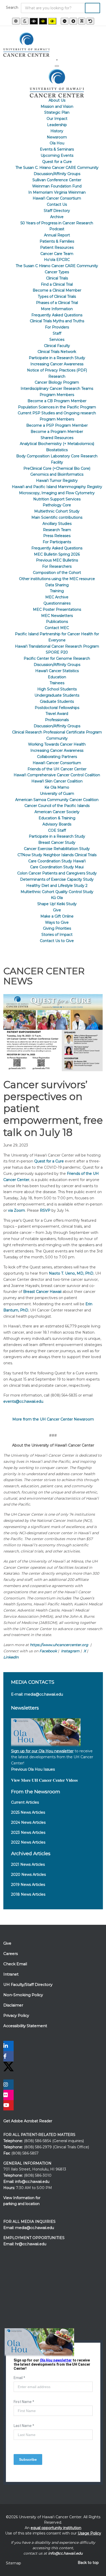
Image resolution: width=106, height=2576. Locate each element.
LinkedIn (11, 1657)
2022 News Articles (28, 1842)
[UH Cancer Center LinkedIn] (8, 2046)
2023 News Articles (28, 1832)
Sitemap (14, 2563)
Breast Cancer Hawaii (42, 1292)
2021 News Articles (28, 1864)
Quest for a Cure (49, 1161)
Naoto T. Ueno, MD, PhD (71, 1273)
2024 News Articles (28, 1822)
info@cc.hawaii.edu (32, 2182)
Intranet (11, 1974)
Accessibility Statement (25, 2026)
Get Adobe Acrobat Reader (28, 2121)
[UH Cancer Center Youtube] (8, 2106)
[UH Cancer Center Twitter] (8, 2066)
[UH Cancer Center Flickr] (8, 2095)
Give (7, 1943)
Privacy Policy (16, 2016)
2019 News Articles (28, 1885)
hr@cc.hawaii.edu (31, 2244)
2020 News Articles (28, 1875)
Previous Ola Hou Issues (33, 1769)
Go (92, 8)
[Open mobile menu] (57, 60)
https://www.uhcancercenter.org (59, 1645)
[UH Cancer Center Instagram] (8, 2085)
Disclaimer (13, 2005)
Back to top (88, 2563)
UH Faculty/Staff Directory (28, 1985)
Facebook (48, 1651)
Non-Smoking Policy (23, 1995)
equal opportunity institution (56, 2528)
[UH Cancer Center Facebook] (8, 2057)
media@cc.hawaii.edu (44, 1694)
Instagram (70, 1651)
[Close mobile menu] (57, 66)
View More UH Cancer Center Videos (44, 1780)
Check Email (15, 1964)
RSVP (45, 1210)
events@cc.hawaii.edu (23, 1401)
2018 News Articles (28, 1894)
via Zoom (16, 1210)
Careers (11, 1954)
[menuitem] (57, 100)
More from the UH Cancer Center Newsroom (53, 1419)
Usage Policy (89, 2533)
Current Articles (25, 1802)
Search (12, 7)
